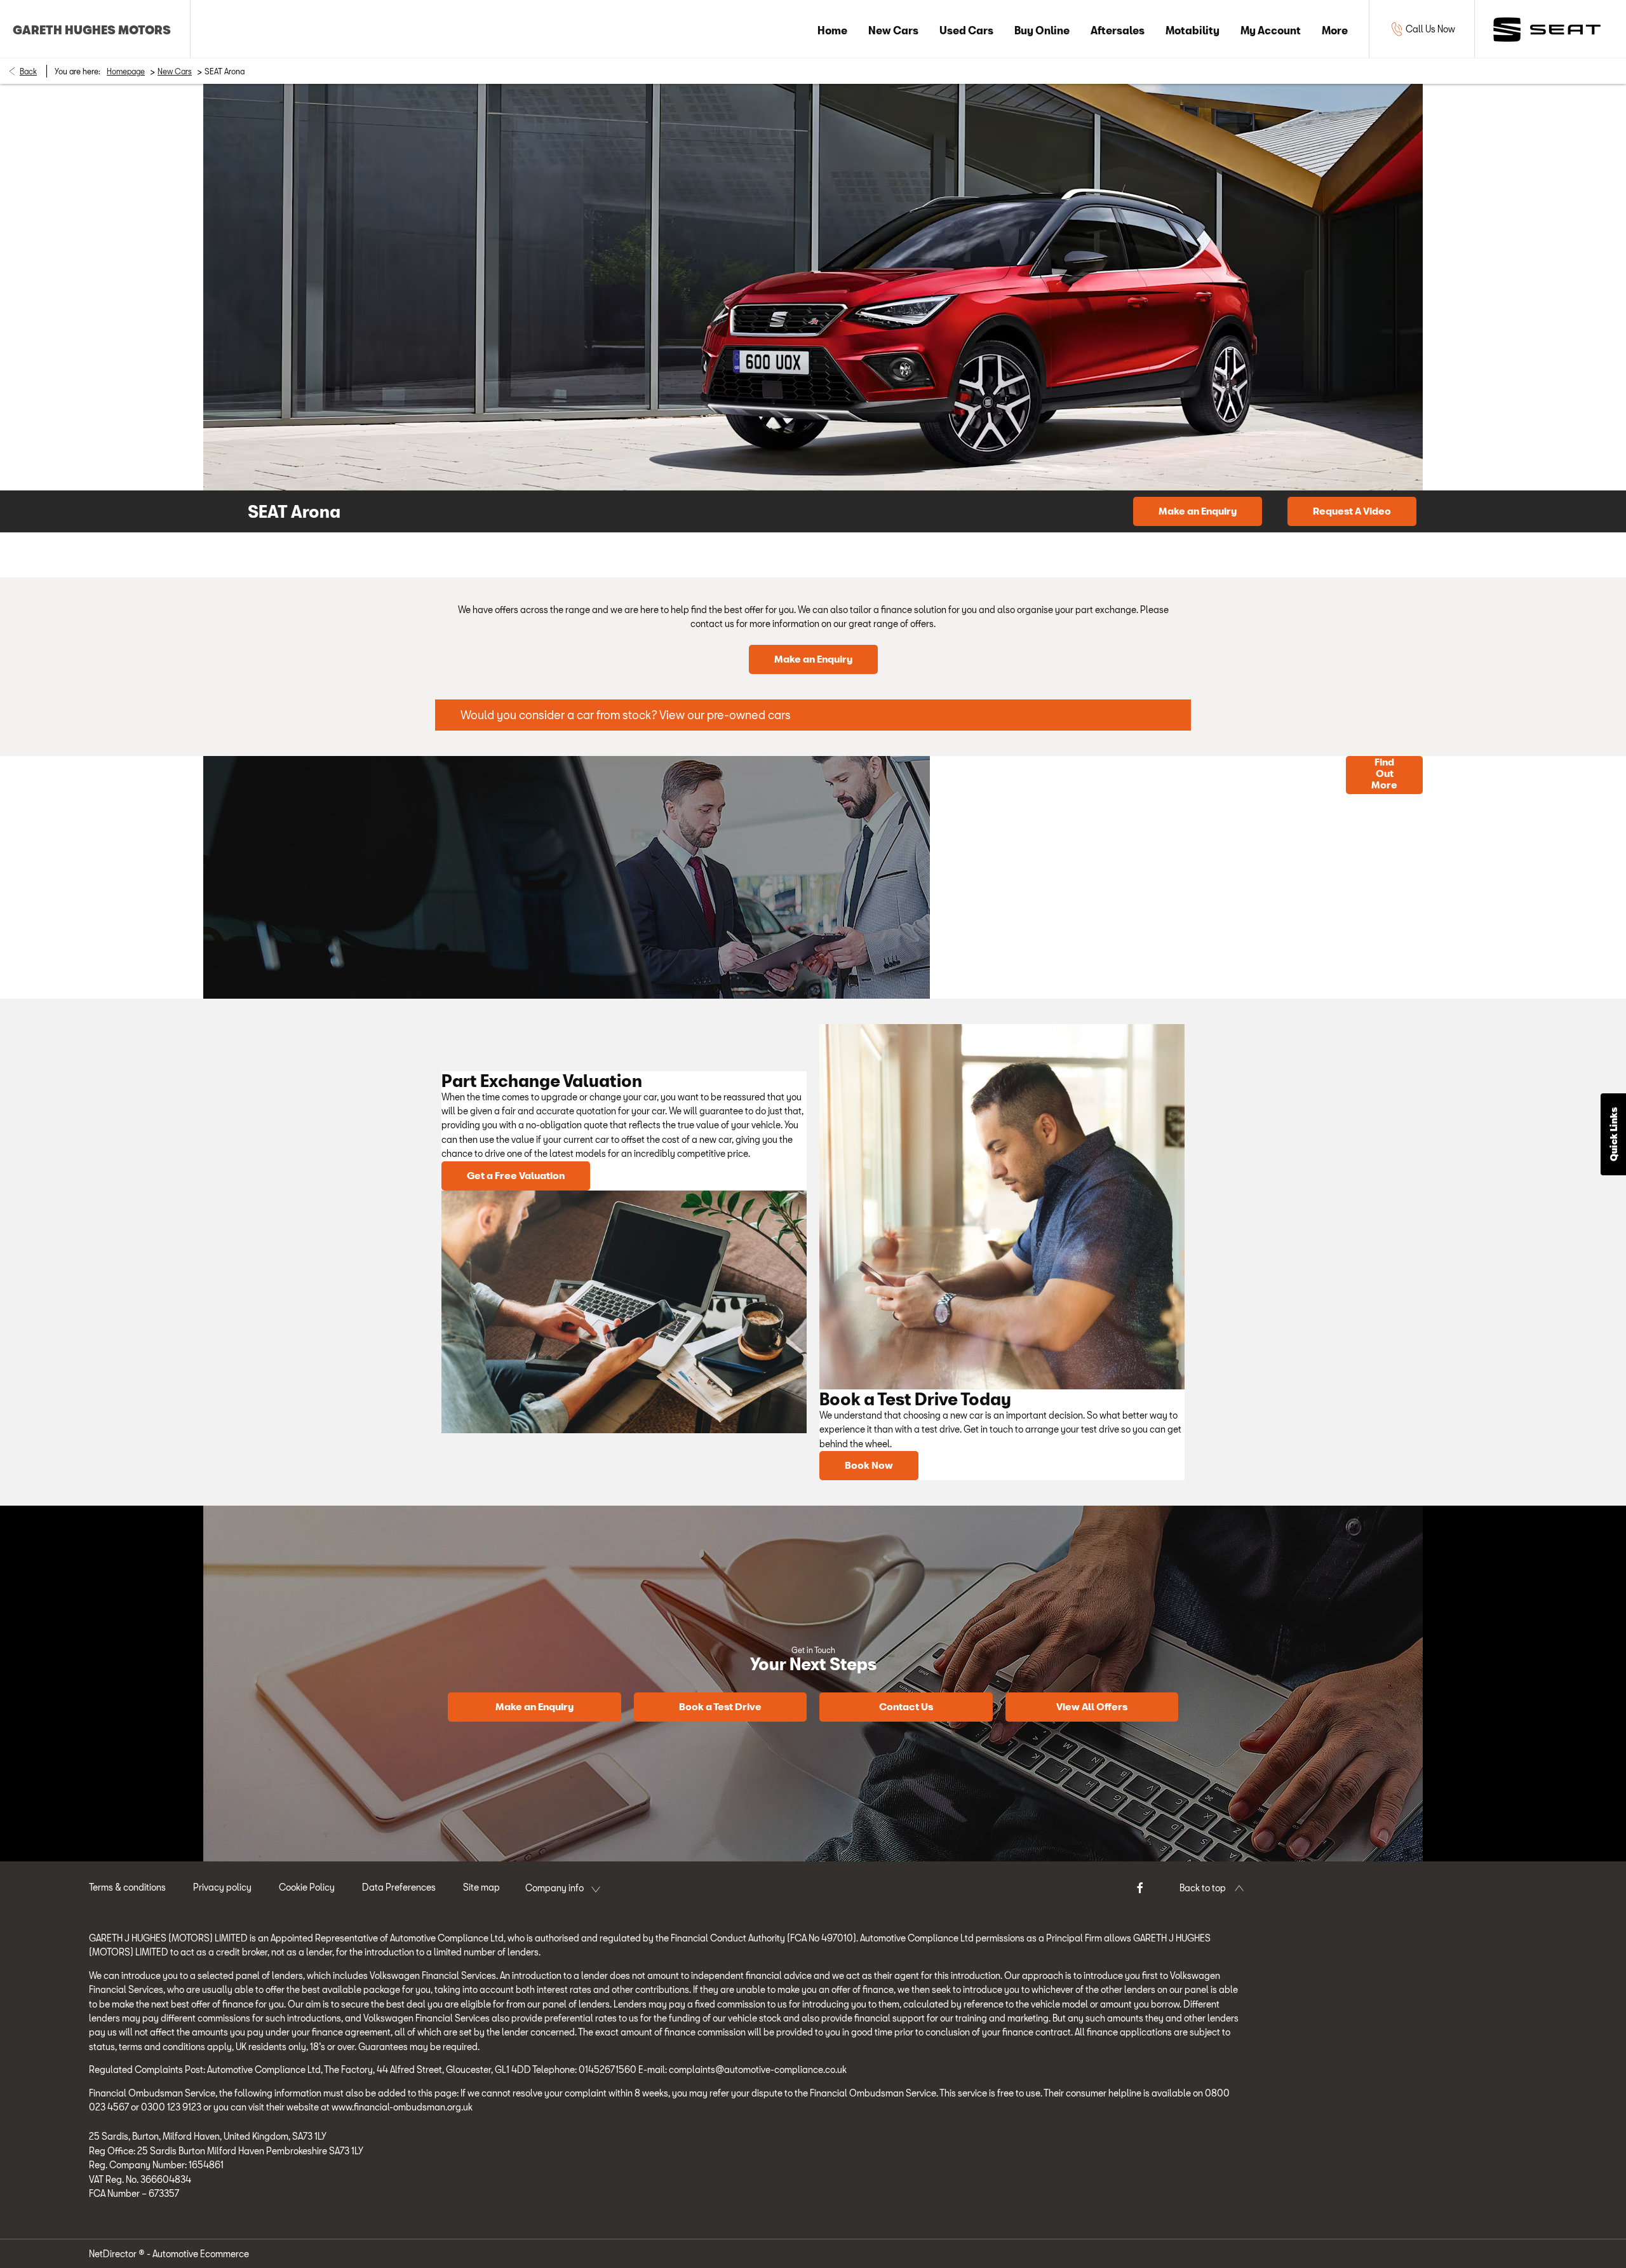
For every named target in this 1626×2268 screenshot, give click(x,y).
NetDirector (114, 2254)
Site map (481, 1887)
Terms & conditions (127, 1887)
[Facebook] (1140, 1887)
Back (28, 71)
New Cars (175, 71)
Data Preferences (399, 1887)
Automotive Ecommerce (201, 2254)
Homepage (126, 71)
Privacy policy (222, 1887)
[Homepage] (1547, 29)
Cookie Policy (307, 1887)
